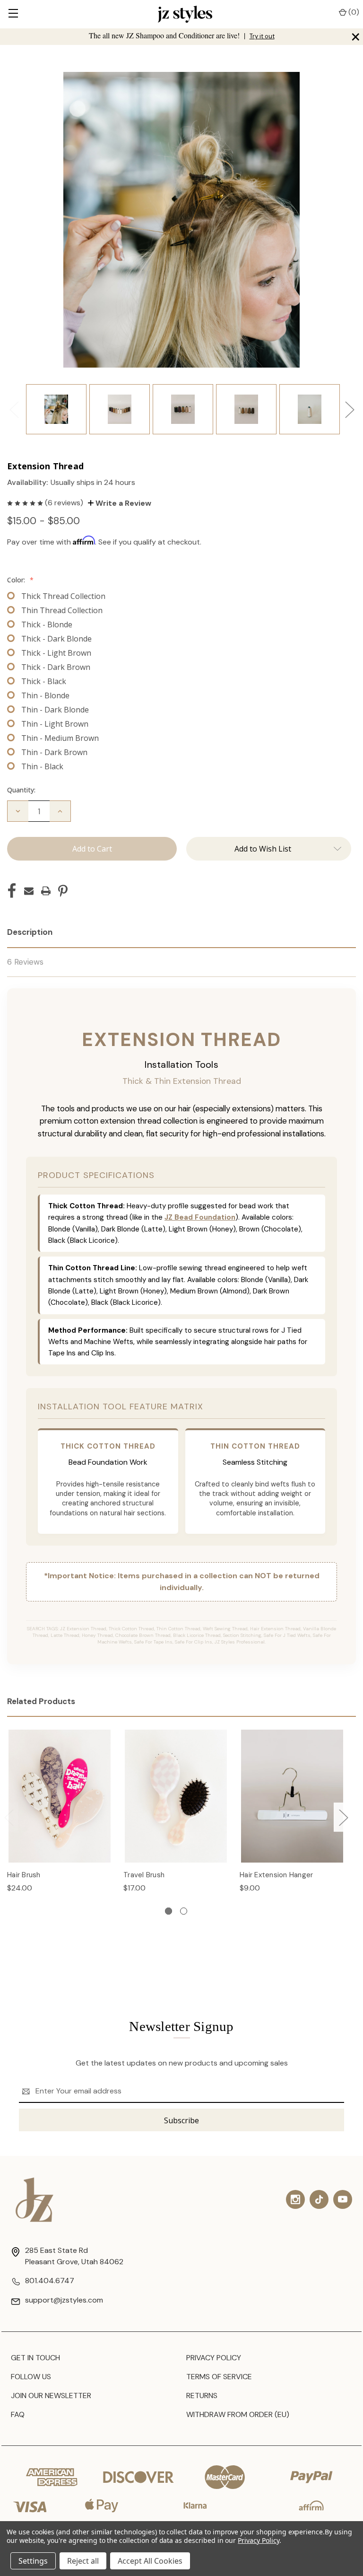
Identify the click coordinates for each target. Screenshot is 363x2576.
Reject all (83, 2561)
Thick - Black (44, 681)
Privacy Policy (214, 2358)
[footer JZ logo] (35, 2200)
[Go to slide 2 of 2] (184, 1911)
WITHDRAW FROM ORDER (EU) (238, 2414)
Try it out (262, 36)
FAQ (18, 2414)
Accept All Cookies (150, 2561)
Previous (14, 409)
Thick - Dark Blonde (56, 639)
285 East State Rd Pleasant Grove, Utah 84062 (74, 2256)
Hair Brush (24, 1875)
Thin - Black (42, 766)
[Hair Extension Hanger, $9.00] (292, 1796)
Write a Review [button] (122, 503)
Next (349, 409)
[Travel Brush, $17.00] (176, 1796)
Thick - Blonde (47, 624)
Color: (20, 580)
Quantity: (21, 790)
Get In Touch (35, 2358)
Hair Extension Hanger (276, 1875)
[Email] (29, 891)
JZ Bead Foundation (200, 1217)
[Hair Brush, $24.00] (60, 1796)
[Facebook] (12, 891)
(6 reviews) (65, 503)
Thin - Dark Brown (54, 752)
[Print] (46, 891)
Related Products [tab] (41, 1701)
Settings (33, 2561)
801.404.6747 (50, 2281)
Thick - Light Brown (56, 653)
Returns (202, 2396)
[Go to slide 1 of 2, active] (169, 1911)
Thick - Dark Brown (56, 667)
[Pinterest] (63, 891)
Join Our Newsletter (51, 2396)
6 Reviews (25, 962)
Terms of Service (219, 2377)
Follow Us (31, 2377)
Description (30, 932)
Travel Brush (144, 1875)
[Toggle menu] (13, 14)
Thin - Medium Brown (60, 738)
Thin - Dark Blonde (55, 710)
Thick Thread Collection (63, 596)
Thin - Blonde (45, 695)
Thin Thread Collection (62, 610)
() (353, 12)
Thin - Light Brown (55, 724)
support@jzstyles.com (64, 2300)
